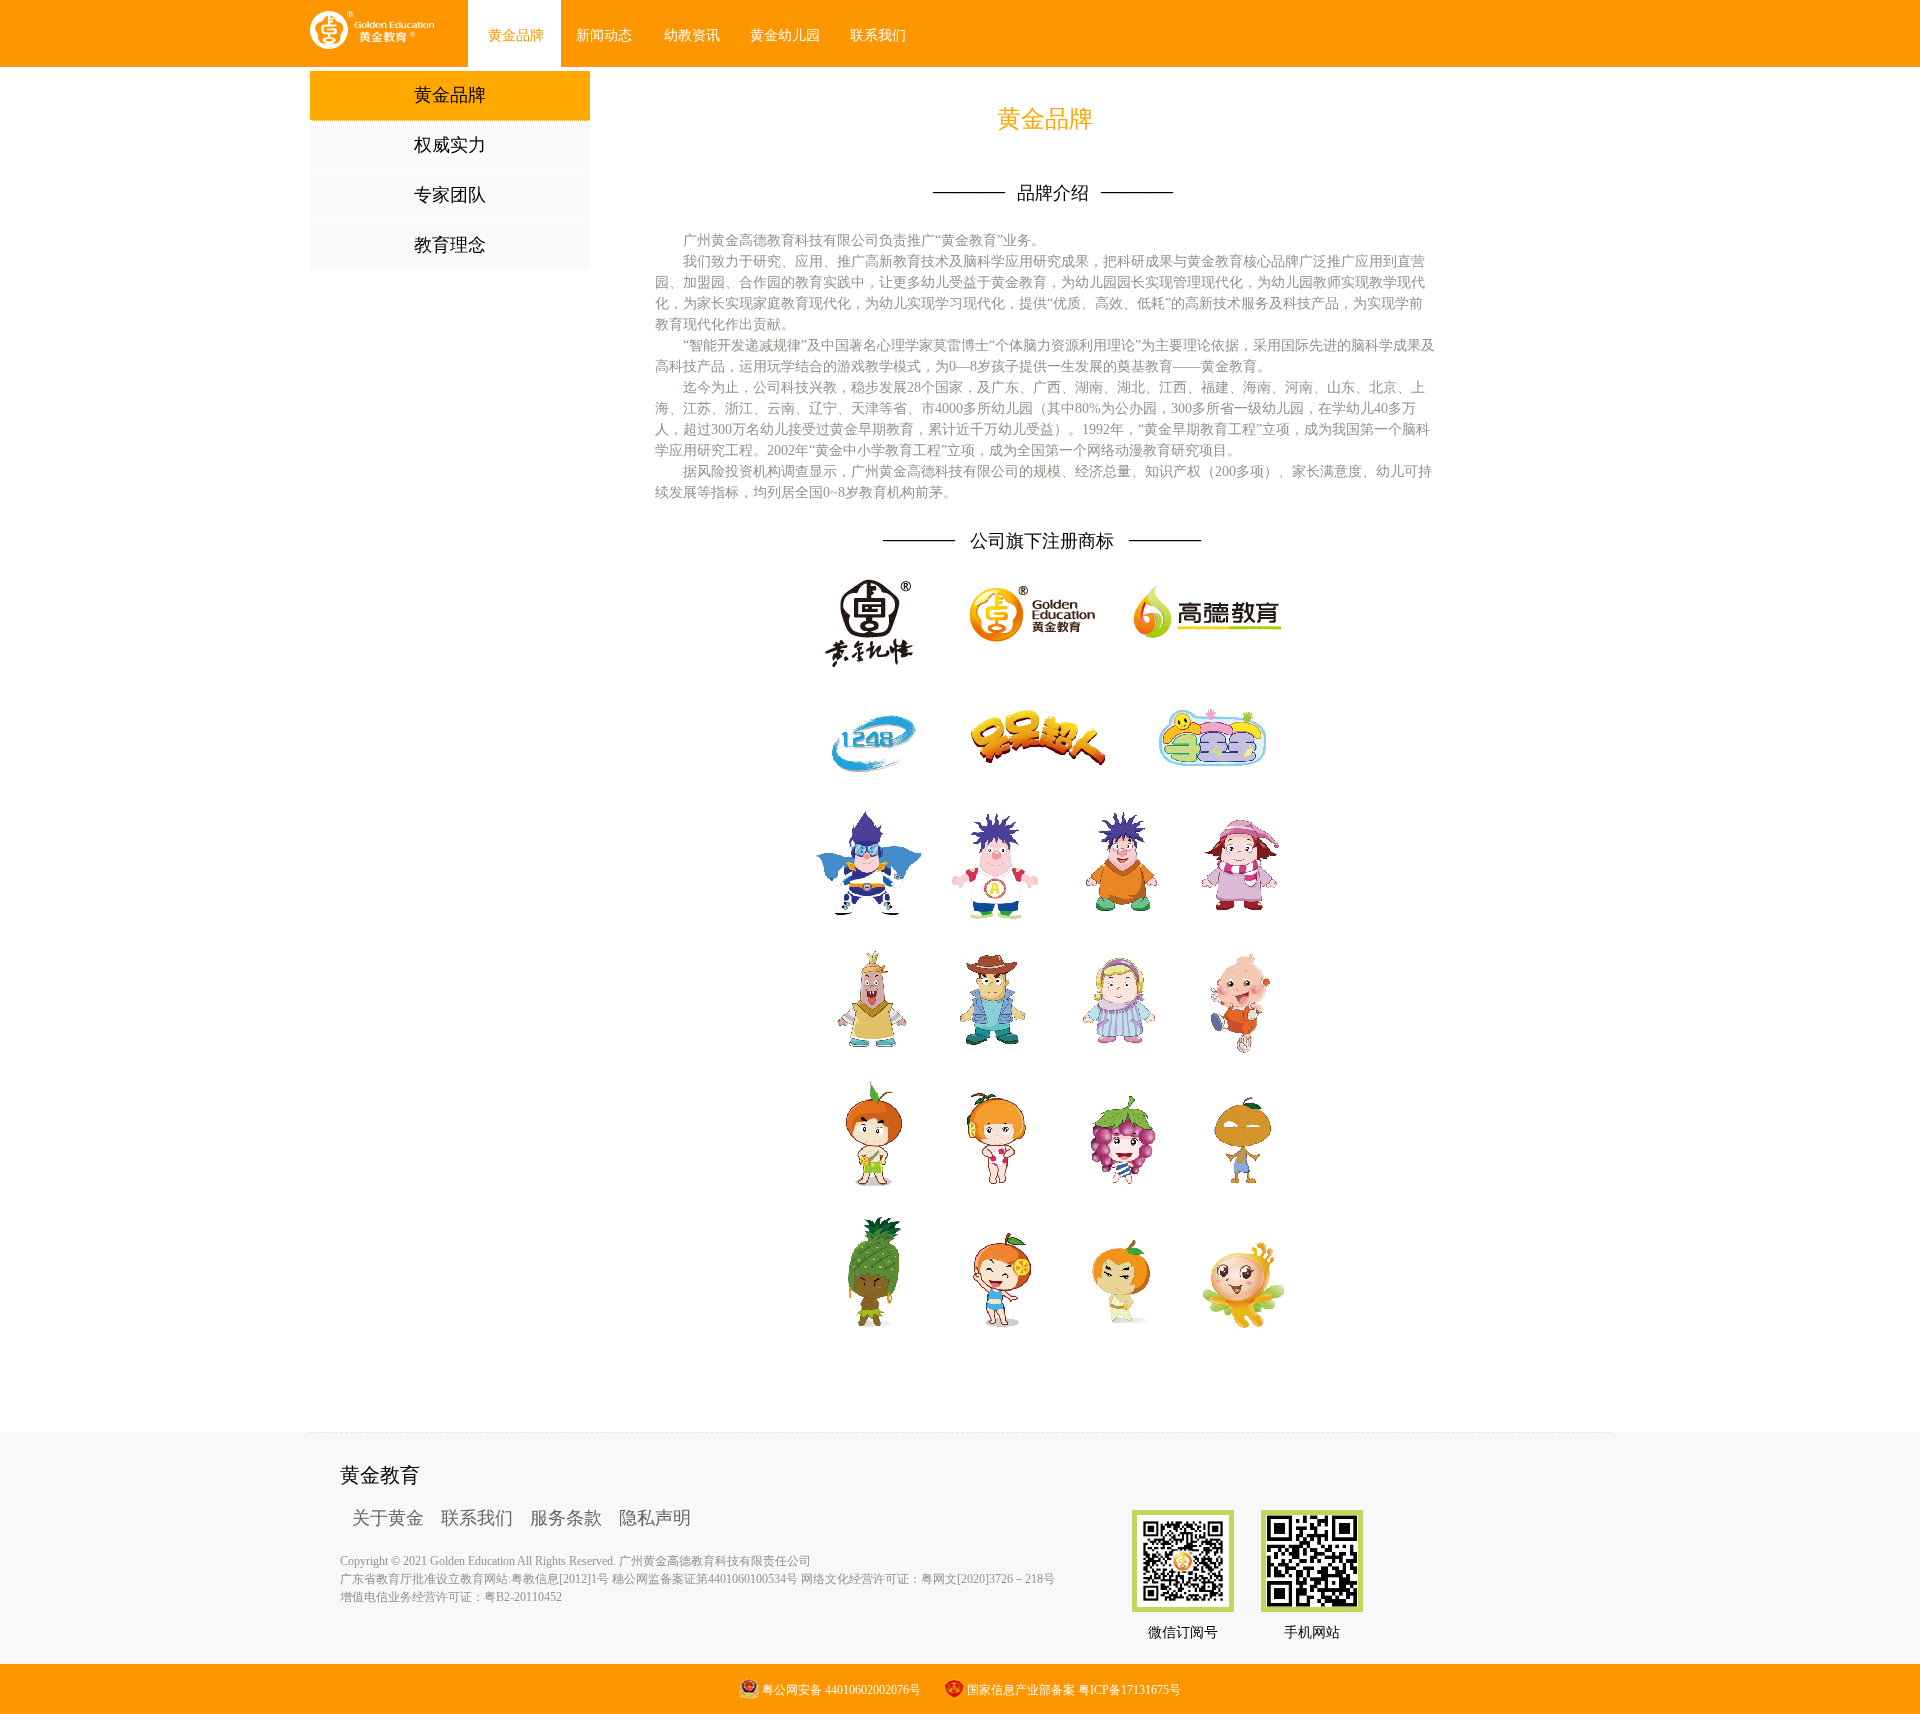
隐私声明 (655, 1518)
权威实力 (450, 145)
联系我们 (477, 1518)
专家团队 (450, 195)
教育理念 (450, 245)
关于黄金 (388, 1518)
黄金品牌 (516, 35)
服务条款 (566, 1518)
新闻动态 (604, 35)
